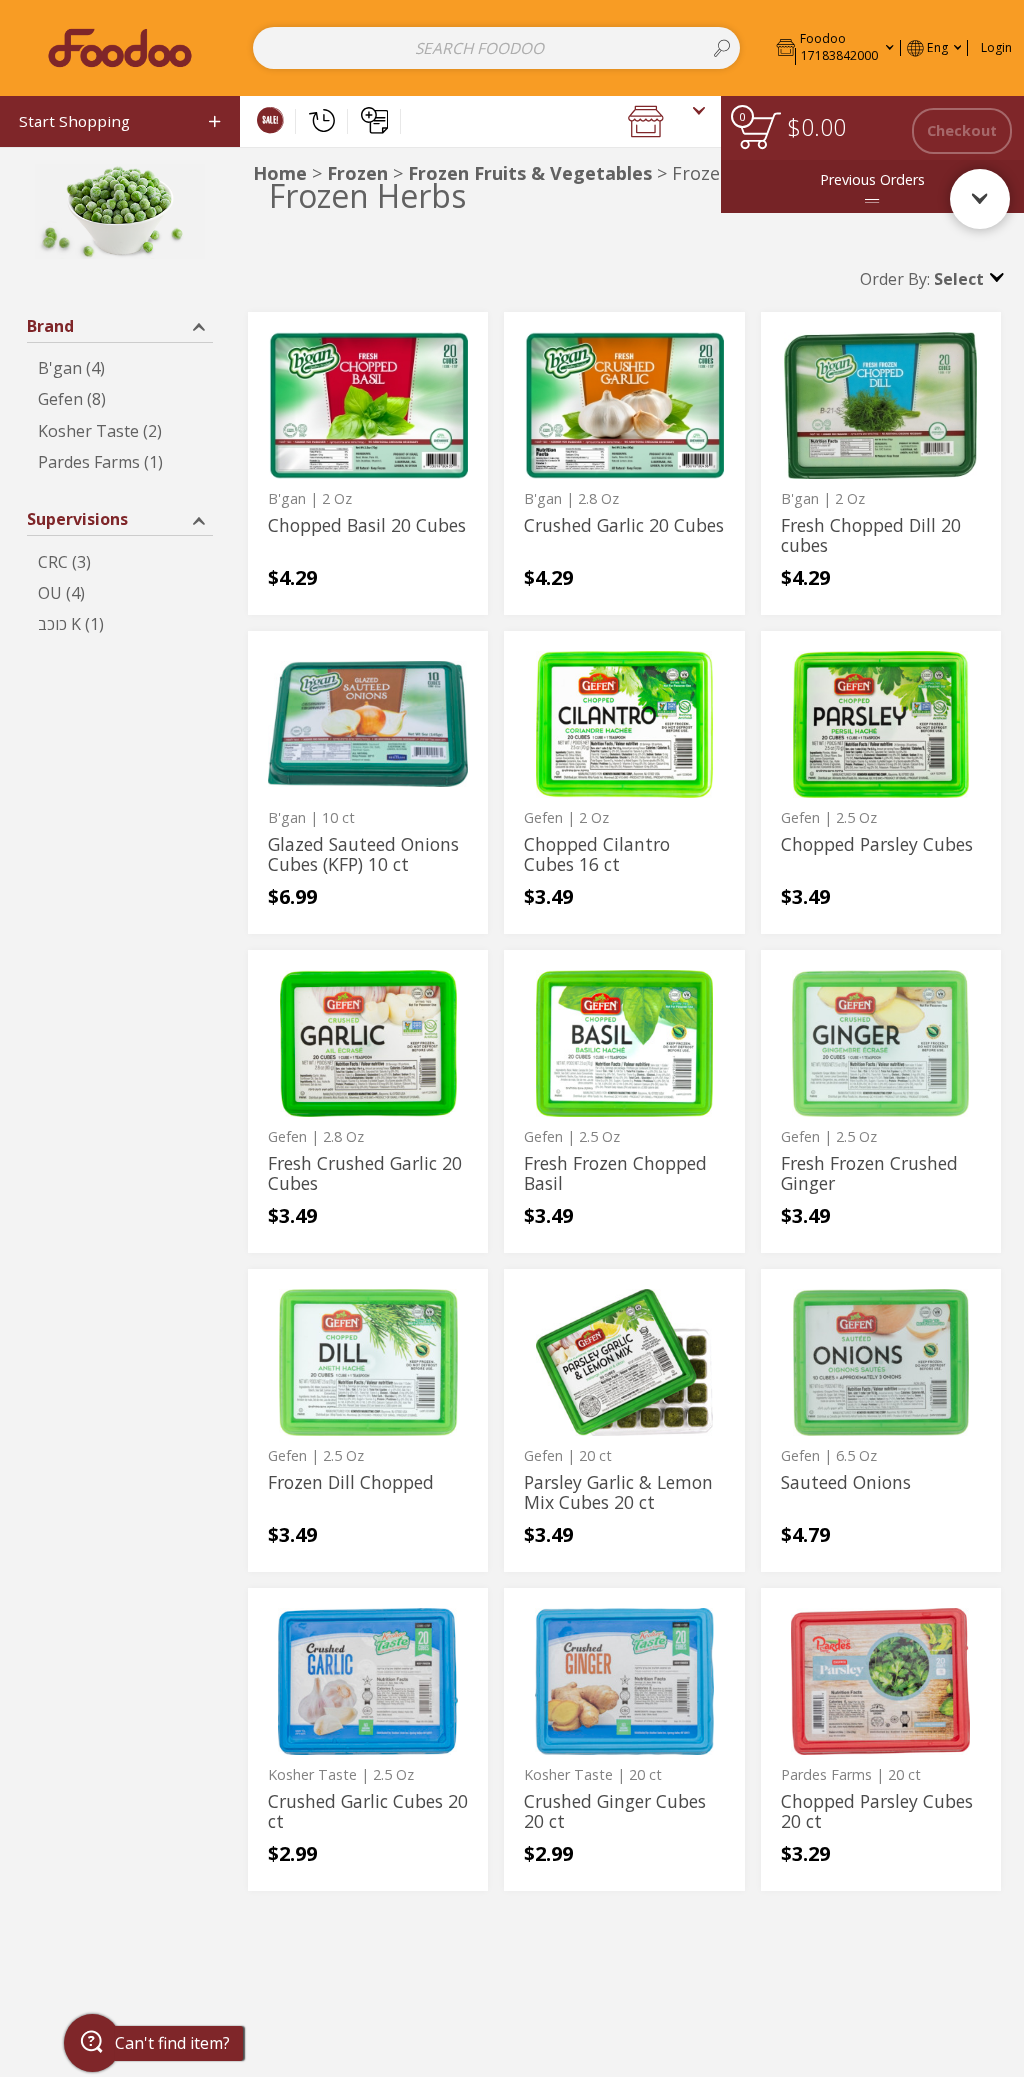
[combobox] (496, 48)
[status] (759, 130)
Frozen (357, 173)
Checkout (962, 130)
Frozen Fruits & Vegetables (530, 173)
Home (280, 173)
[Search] (722, 48)
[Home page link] (119, 47)
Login (996, 47)
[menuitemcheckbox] (120, 368)
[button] (835, 47)
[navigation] (120, 121)
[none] (368, 463)
